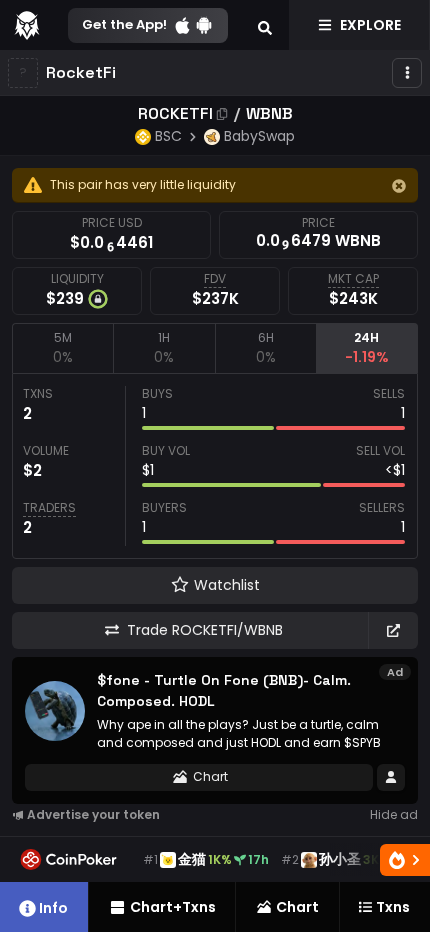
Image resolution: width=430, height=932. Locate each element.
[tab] (62, 348)
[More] (407, 73)
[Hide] (399, 186)
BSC (168, 136)
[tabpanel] (215, 466)
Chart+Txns (173, 907)
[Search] (265, 25)
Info (53, 908)
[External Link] (393, 630)
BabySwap (259, 136)
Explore (370, 25)
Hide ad (394, 814)
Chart (210, 776)
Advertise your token (93, 814)
